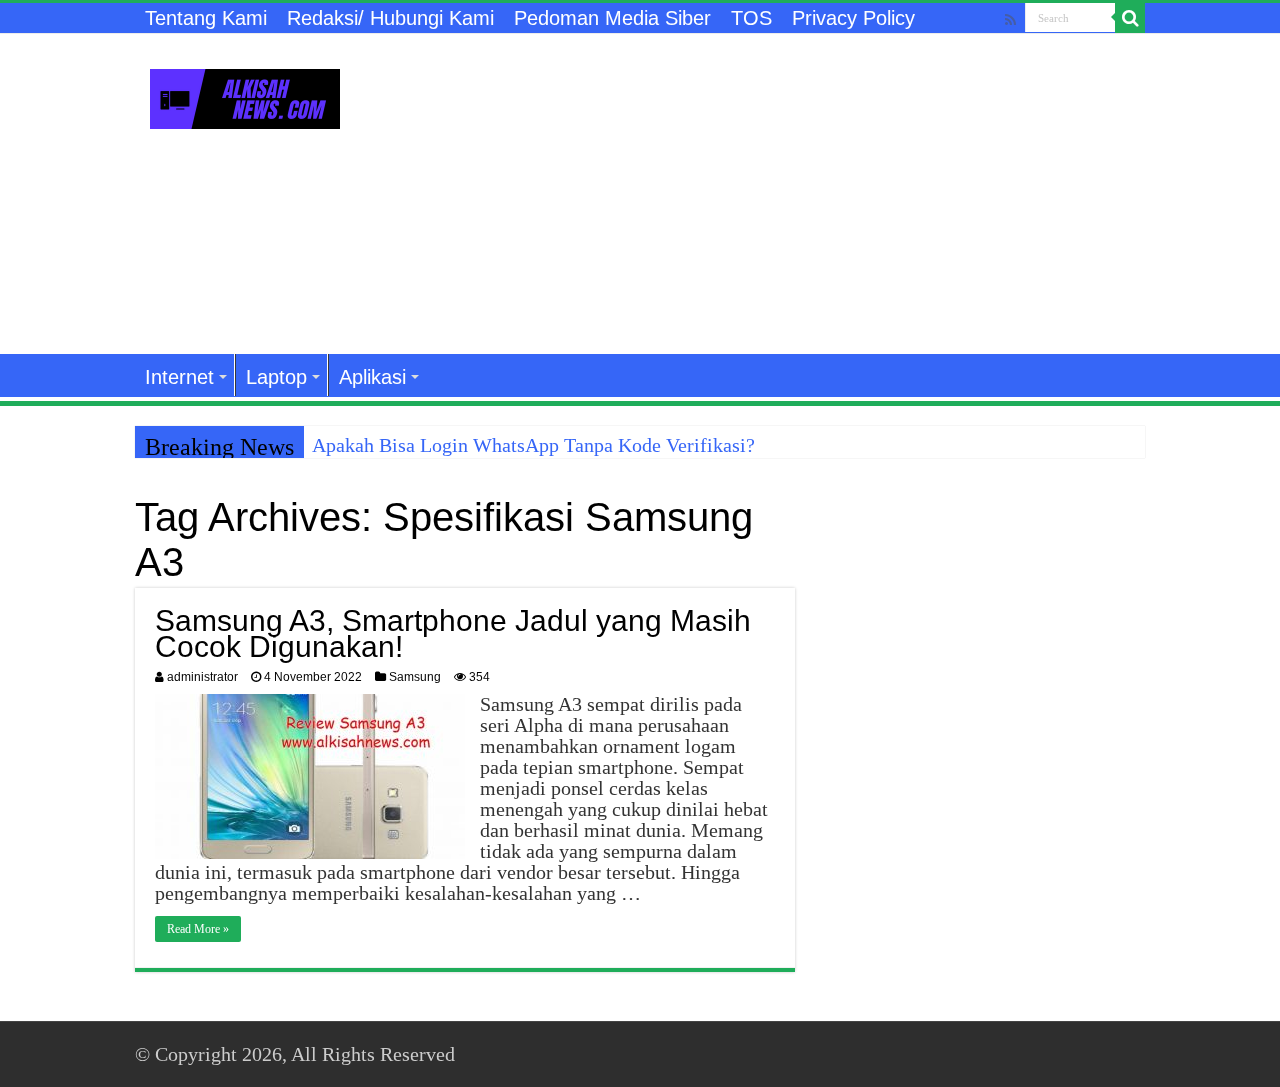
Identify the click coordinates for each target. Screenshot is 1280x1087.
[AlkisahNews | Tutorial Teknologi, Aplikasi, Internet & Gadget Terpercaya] (245, 95)
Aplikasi (372, 377)
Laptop (276, 377)
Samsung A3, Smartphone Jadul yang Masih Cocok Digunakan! (453, 633)
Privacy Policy (853, 18)
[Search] (1130, 18)
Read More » (198, 929)
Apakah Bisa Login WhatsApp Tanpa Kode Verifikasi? (533, 445)
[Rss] (1010, 19)
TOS (751, 18)
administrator (202, 677)
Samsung (415, 677)
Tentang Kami (206, 18)
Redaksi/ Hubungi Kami (390, 18)
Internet (179, 377)
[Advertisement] (766, 194)
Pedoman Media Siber (612, 18)
